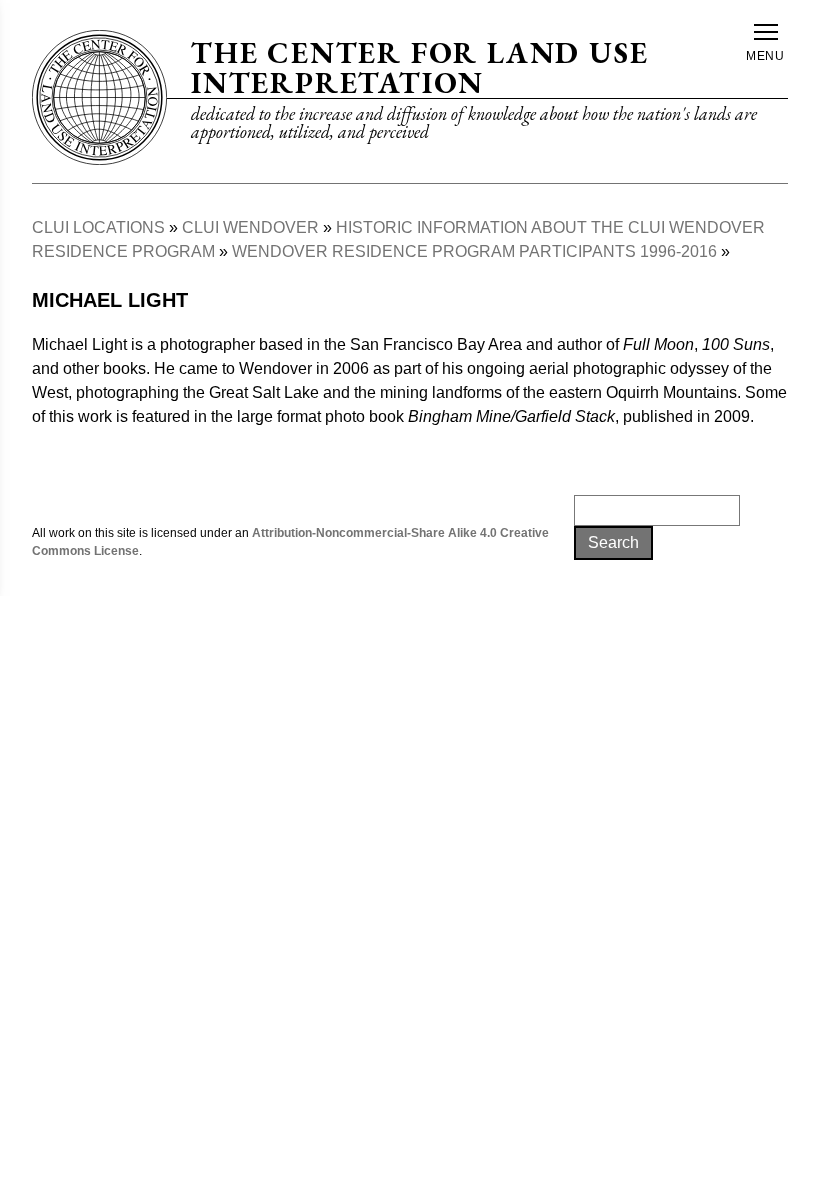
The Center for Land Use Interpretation (419, 67)
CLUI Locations (98, 227)
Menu (766, 56)
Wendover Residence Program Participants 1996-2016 (474, 251)
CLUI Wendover (250, 227)
